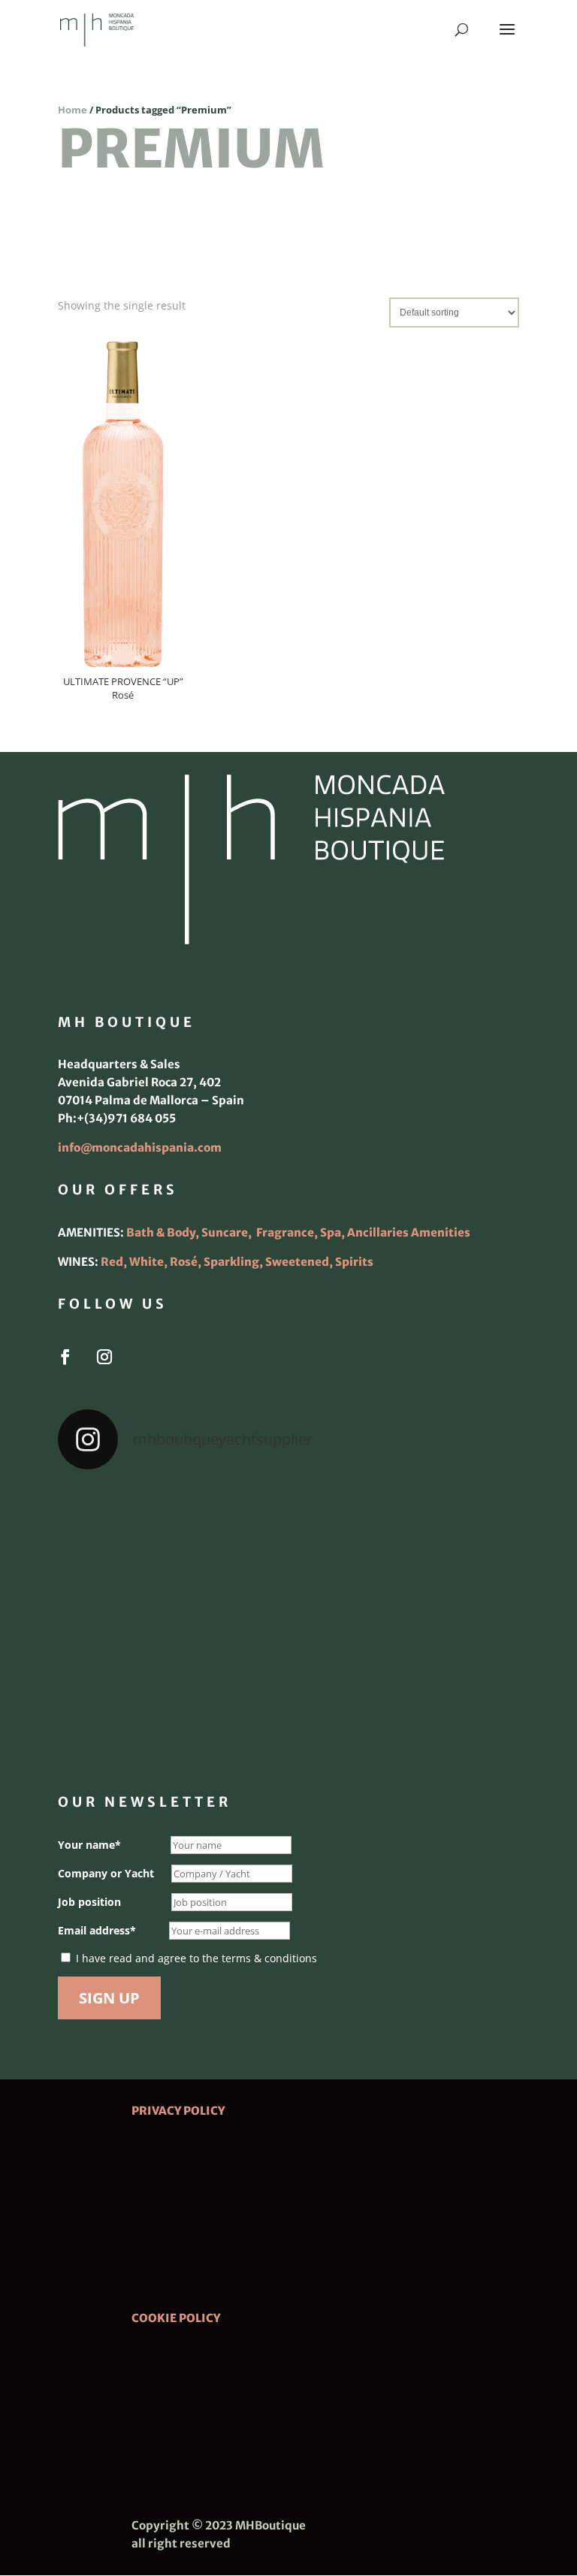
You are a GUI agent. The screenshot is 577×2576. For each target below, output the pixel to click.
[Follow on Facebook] (65, 1357)
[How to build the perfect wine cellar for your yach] (445, 1529)
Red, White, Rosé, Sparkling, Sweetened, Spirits (237, 1262)
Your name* (89, 1845)
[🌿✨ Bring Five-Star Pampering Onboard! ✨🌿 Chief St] (132, 1620)
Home (73, 110)
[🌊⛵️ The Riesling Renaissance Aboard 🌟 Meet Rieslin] (288, 1529)
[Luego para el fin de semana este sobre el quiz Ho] (132, 1529)
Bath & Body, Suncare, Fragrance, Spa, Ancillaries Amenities (298, 1232)
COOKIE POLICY (176, 2318)
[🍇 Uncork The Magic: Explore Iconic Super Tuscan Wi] (288, 1711)
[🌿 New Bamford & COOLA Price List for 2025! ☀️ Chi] (288, 1620)
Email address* (97, 1930)
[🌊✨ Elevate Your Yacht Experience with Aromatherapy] (445, 1711)
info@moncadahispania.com (140, 1148)
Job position (89, 1902)
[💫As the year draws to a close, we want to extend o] (445, 1620)
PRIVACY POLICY (178, 2111)
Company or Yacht (106, 1873)
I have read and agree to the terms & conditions (196, 1958)
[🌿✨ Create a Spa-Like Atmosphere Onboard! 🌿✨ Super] (132, 1711)
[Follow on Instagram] (104, 1357)
